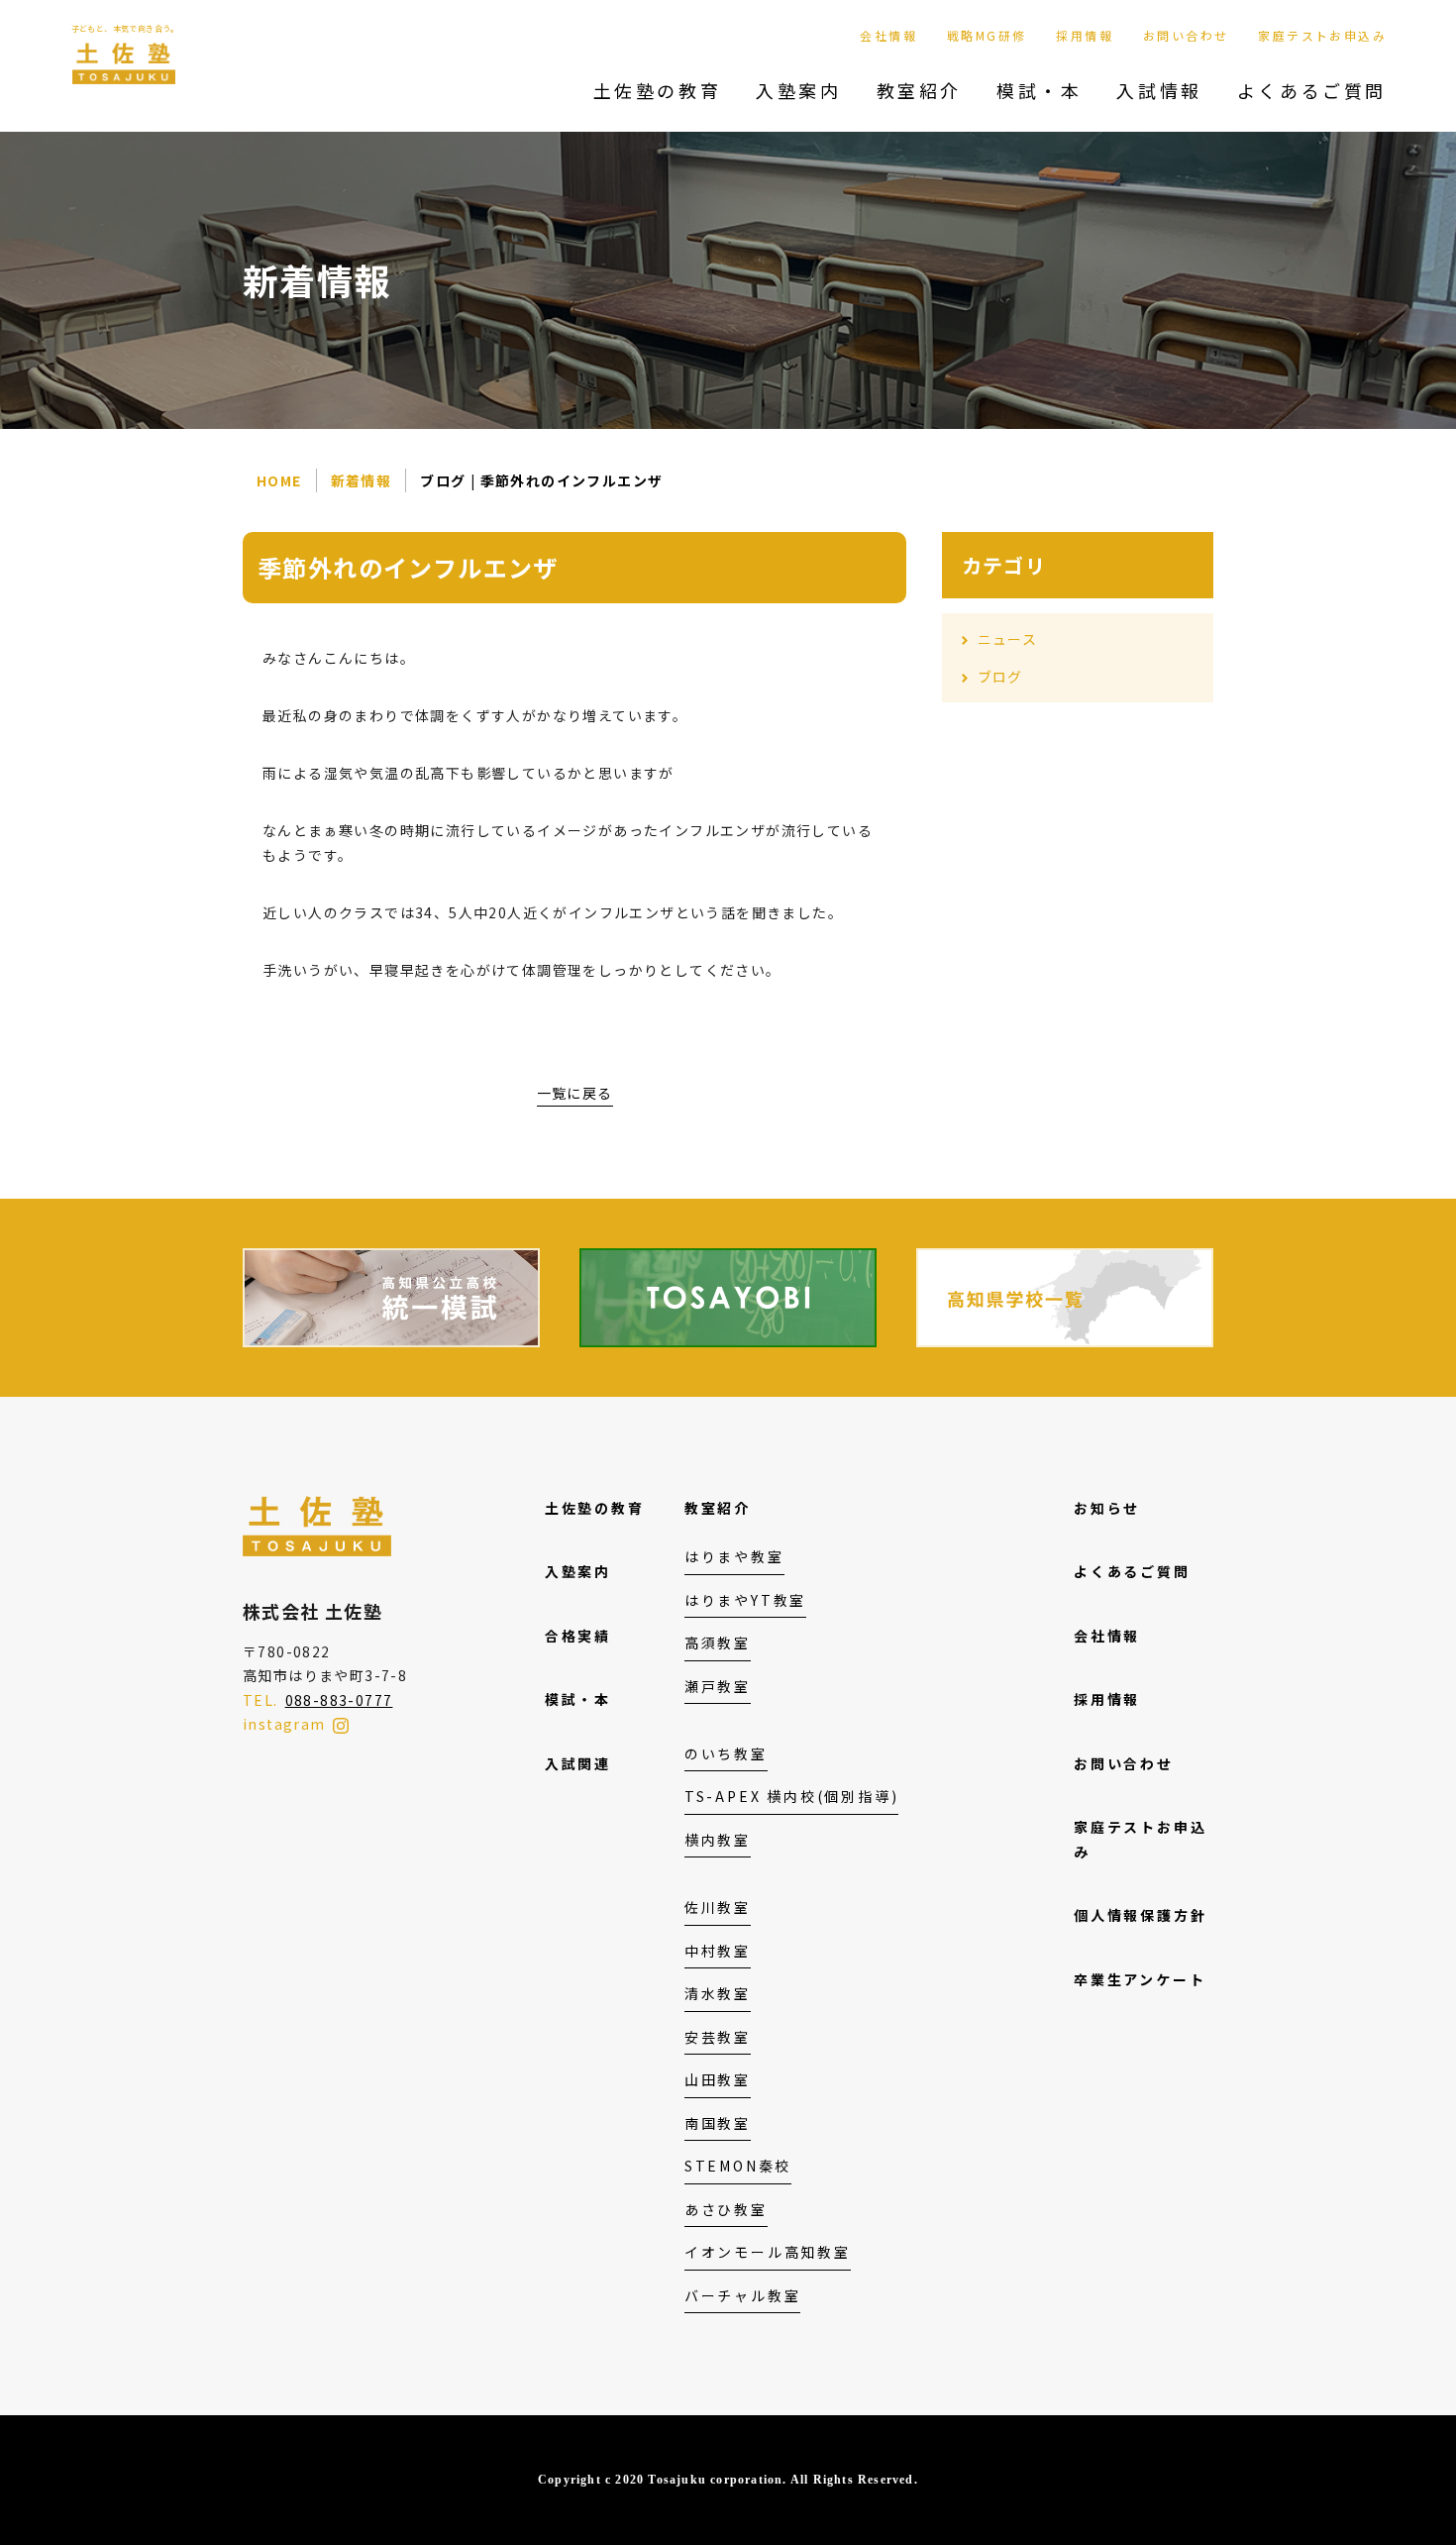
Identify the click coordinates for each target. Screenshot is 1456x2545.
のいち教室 (726, 1753)
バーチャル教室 (743, 2295)
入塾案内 (798, 90)
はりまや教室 (734, 1556)
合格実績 (578, 1636)
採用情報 (1085, 35)
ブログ (1000, 677)
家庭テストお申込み (1322, 35)
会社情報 (888, 35)
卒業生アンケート (1140, 1979)
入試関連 (578, 1763)
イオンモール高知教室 (768, 2252)
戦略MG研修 (987, 35)
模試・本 (1039, 90)
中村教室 (718, 1951)
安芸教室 (718, 2037)
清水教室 (718, 1993)
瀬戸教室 (718, 1686)
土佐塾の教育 (658, 90)
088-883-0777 (339, 1700)
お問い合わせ (1186, 35)
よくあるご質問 (1312, 90)
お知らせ (1107, 1508)
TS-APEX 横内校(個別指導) (792, 1796)
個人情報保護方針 (1140, 1915)
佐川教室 (718, 1907)
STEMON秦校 (738, 2166)
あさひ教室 (726, 2209)
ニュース (1008, 639)
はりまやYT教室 (745, 1600)
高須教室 (718, 1643)
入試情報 (1159, 90)
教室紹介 (919, 90)
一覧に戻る (575, 1093)
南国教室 (718, 2123)
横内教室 (718, 1840)
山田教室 (718, 2079)
